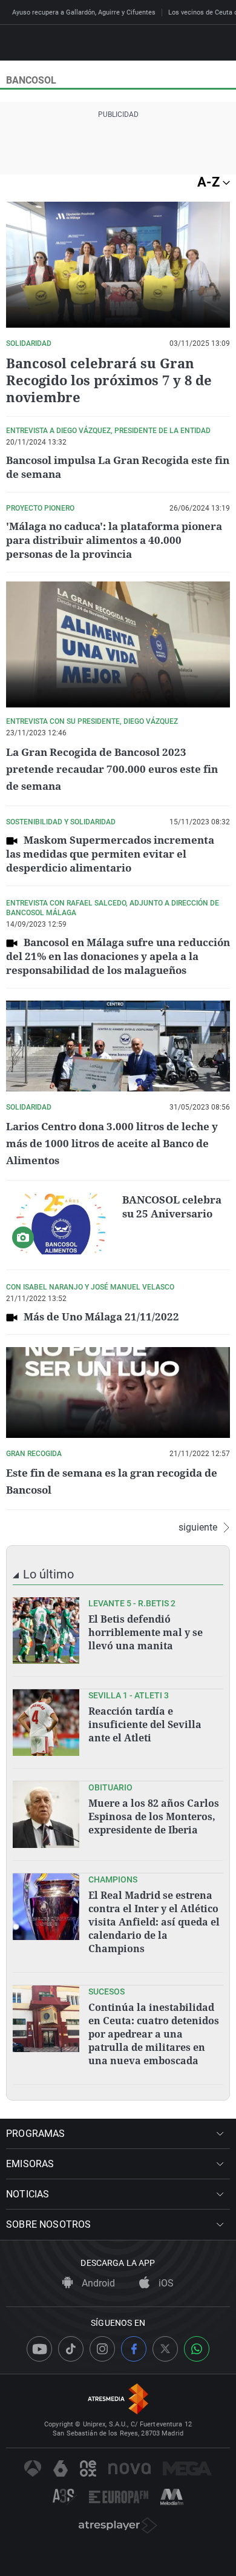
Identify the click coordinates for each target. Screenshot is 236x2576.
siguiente (198, 1528)
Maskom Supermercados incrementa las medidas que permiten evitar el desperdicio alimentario (110, 854)
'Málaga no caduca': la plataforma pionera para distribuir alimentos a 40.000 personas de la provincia (114, 540)
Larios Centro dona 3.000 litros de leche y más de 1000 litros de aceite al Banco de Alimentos (112, 1143)
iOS (165, 2283)
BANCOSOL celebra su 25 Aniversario (172, 1207)
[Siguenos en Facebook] (134, 2349)
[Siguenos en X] (165, 2349)
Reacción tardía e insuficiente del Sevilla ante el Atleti (145, 1724)
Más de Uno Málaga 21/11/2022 (101, 1316)
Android (97, 2283)
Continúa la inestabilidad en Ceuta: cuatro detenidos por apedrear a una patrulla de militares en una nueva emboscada (154, 2034)
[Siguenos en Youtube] (39, 2349)
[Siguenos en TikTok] (71, 2349)
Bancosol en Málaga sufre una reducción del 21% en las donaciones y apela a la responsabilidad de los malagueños (118, 956)
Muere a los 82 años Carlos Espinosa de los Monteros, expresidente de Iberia (154, 1816)
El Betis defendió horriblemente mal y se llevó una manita (146, 1632)
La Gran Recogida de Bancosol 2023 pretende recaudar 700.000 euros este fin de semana (112, 769)
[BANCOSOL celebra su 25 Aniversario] (61, 1223)
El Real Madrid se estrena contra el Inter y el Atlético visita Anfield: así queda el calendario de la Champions (154, 1922)
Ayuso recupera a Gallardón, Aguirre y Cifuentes (84, 12)
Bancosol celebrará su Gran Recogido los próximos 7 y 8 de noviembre (109, 380)
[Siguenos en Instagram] (102, 2349)
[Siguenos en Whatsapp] (197, 2349)
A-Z (210, 182)
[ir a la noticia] (46, 1631)
